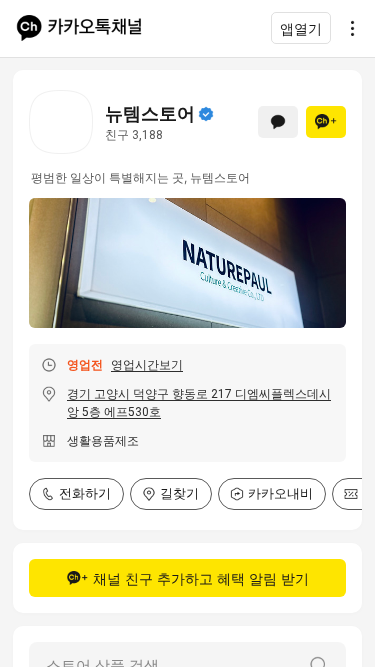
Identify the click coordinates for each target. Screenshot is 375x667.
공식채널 (206, 114)
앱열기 (301, 28)
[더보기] (347, 28)
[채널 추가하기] (326, 122)
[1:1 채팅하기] (278, 122)
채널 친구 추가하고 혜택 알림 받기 (201, 578)
